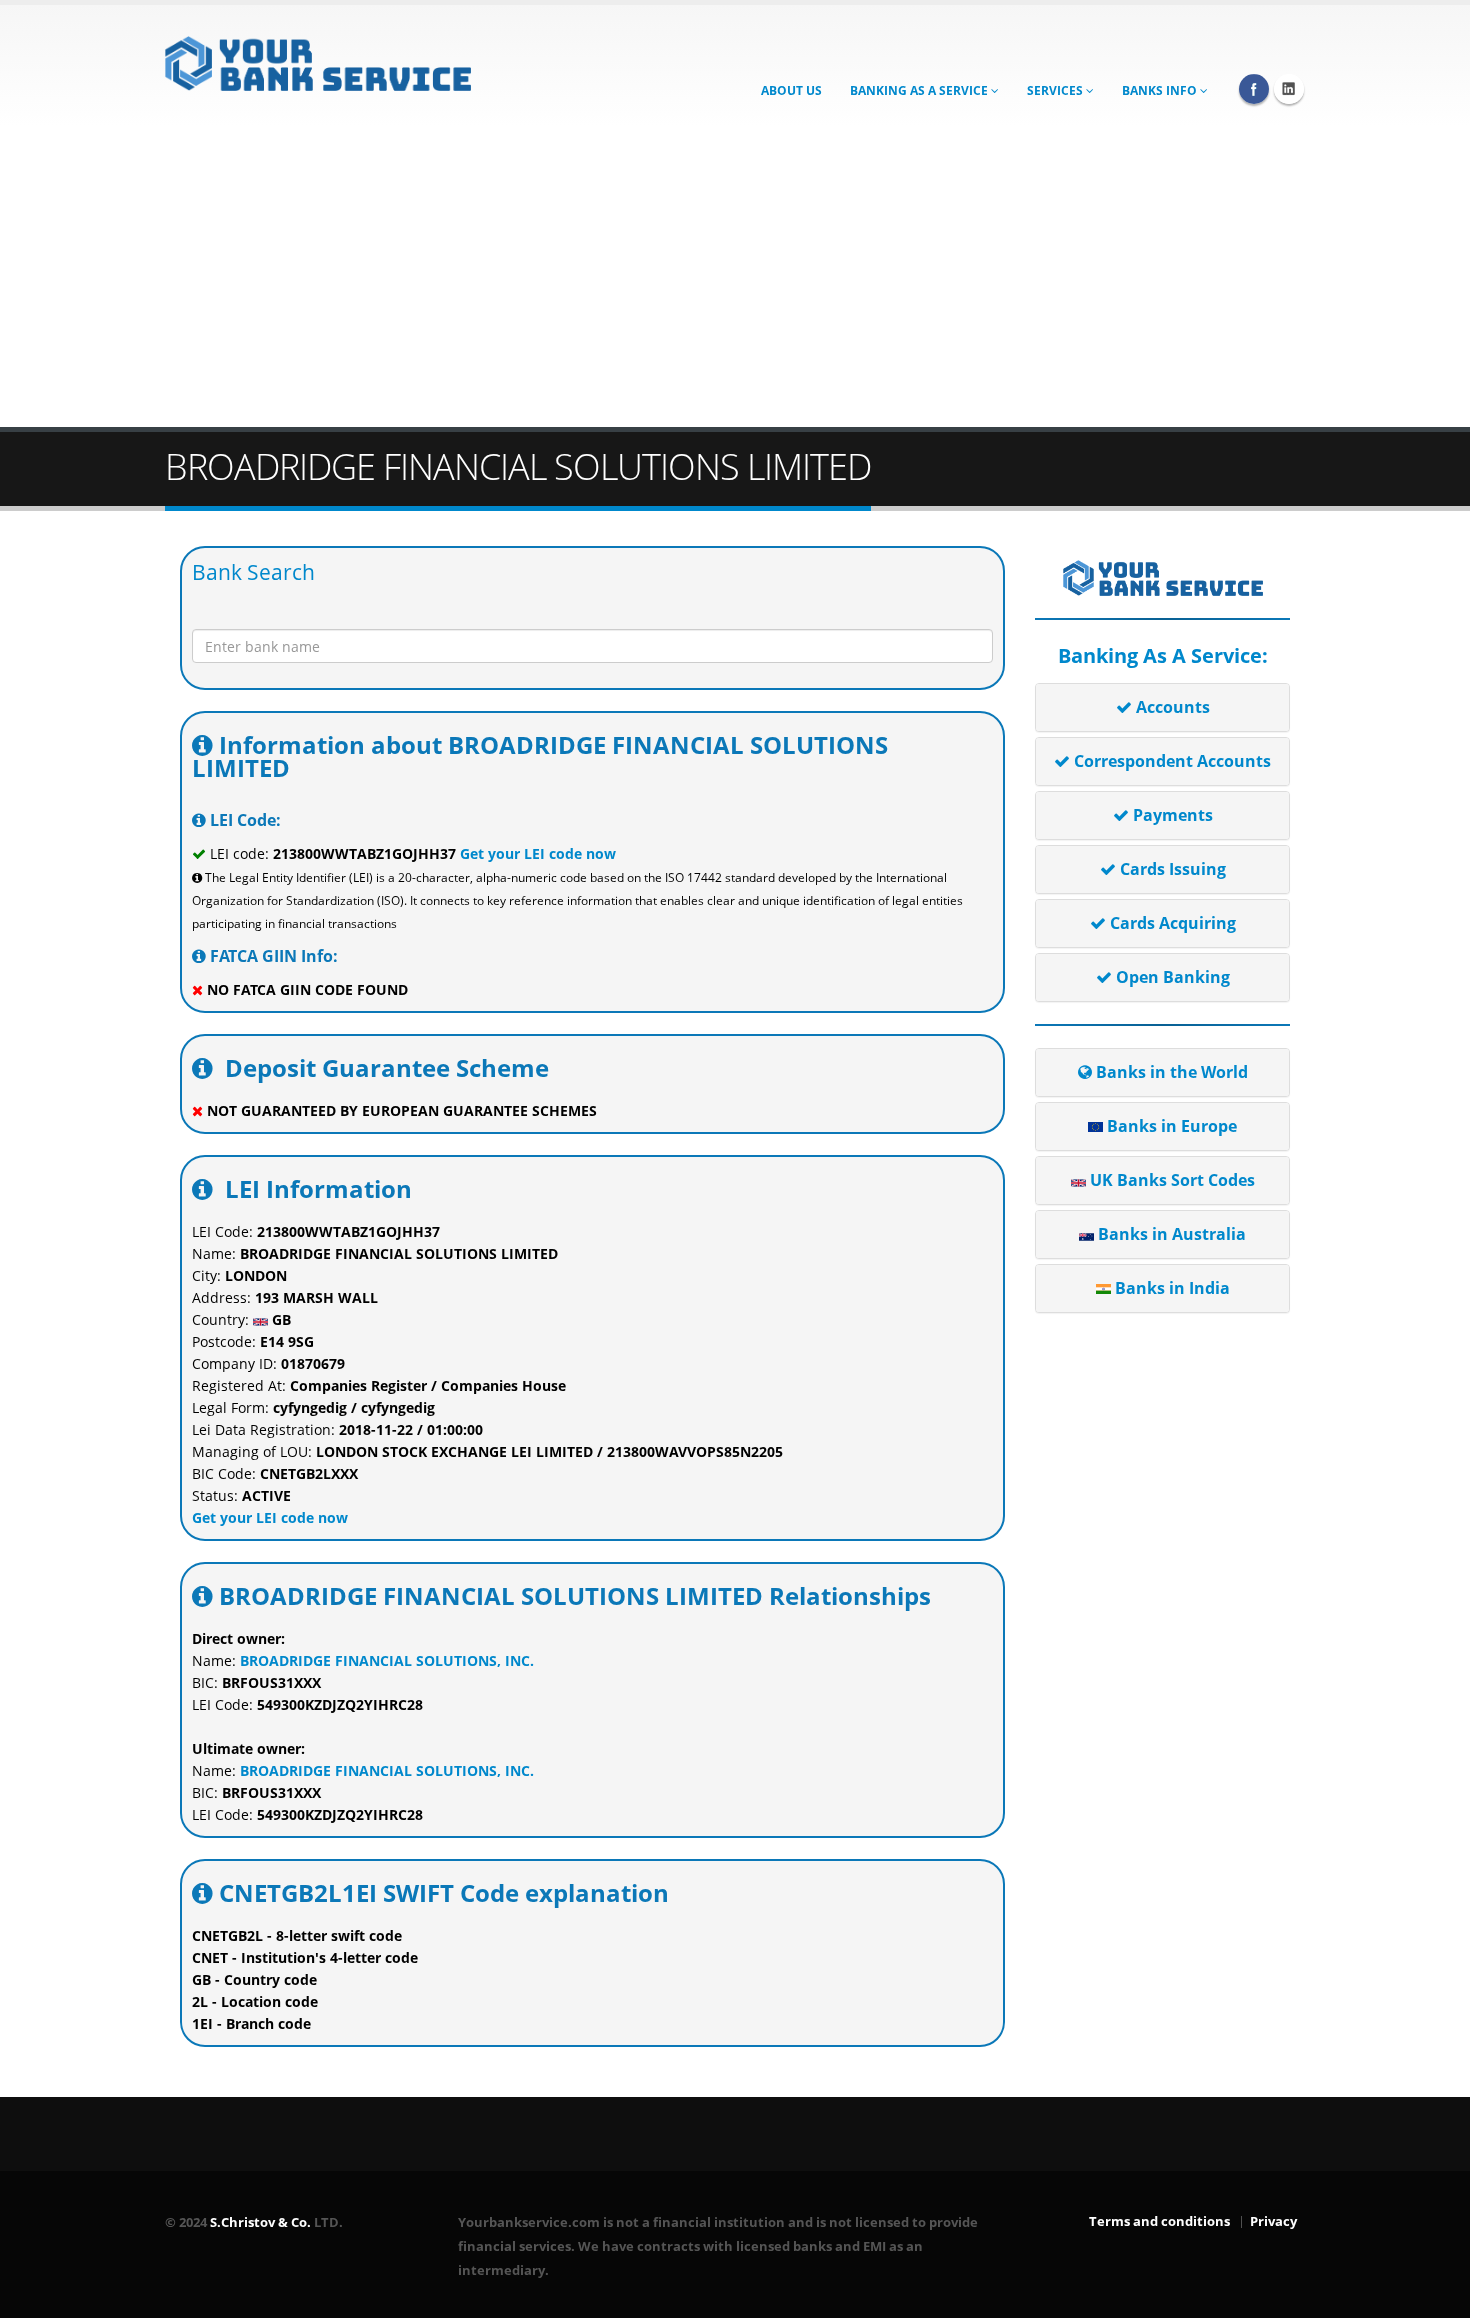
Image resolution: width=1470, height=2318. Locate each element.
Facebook (1254, 89)
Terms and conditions (1159, 2221)
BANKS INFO (1161, 90)
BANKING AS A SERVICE (920, 90)
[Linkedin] (1289, 89)
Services (1056, 90)
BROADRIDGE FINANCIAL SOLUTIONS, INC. (387, 1660)
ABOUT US (791, 90)
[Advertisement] (735, 277)
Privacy (1273, 2221)
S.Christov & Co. (260, 2222)
